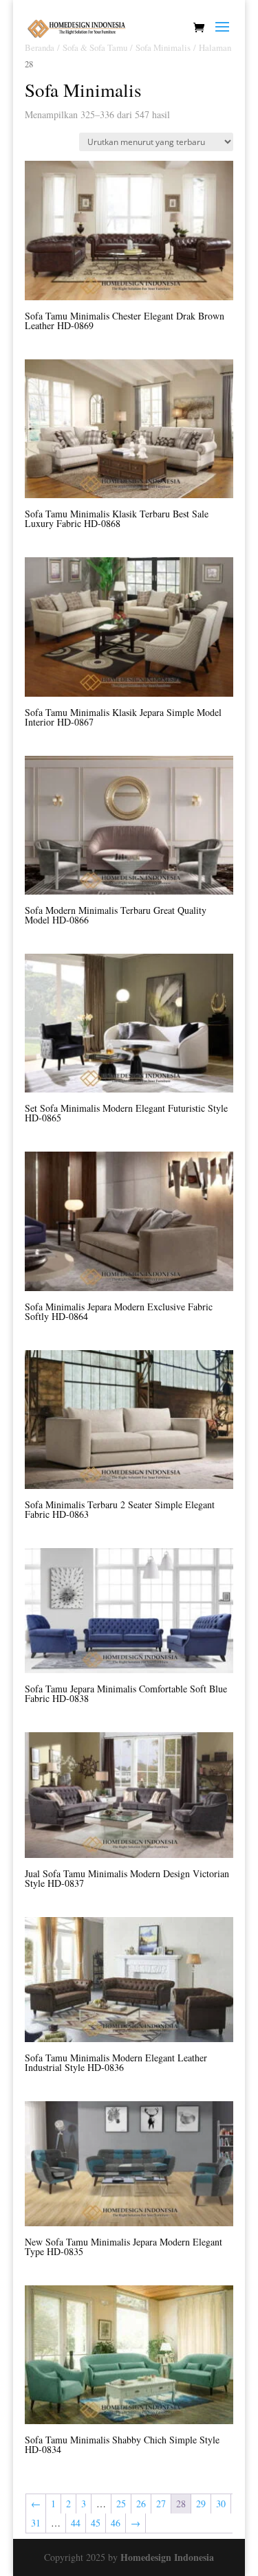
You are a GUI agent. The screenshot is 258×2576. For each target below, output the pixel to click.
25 (121, 2504)
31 (36, 2523)
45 (96, 2523)
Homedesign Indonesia (167, 2557)
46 (116, 2523)
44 (76, 2523)
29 (201, 2504)
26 (141, 2504)
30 (221, 2504)
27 (161, 2504)
